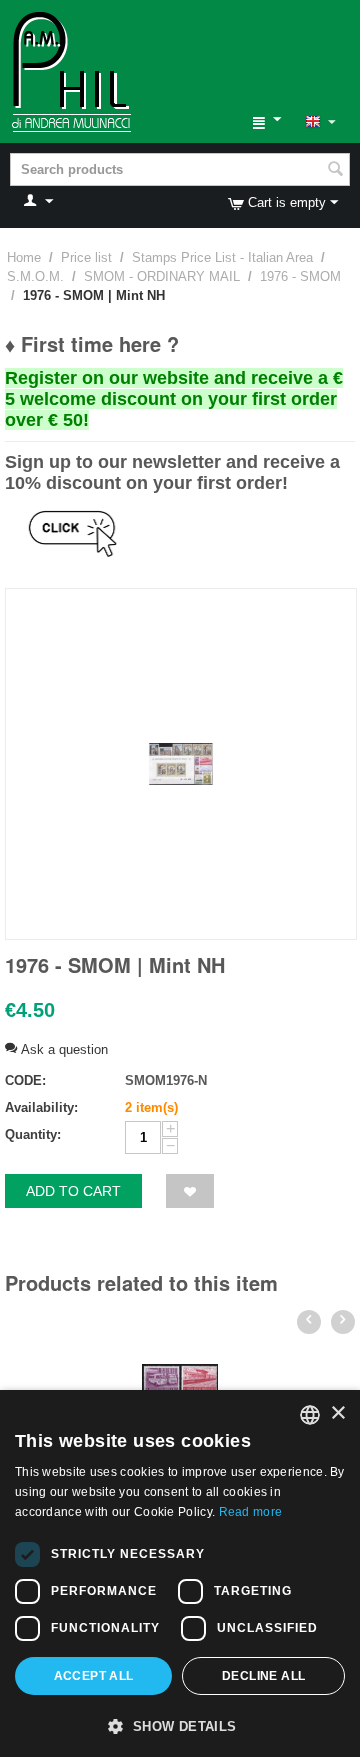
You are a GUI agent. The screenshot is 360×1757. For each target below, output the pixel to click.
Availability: (41, 1107)
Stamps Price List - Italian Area (222, 257)
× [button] (337, 1413)
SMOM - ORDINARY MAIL (162, 276)
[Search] (335, 171)
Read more (251, 1512)
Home (24, 257)
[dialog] (180, 1573)
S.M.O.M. (35, 276)
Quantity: (33, 1134)
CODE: (25, 1080)
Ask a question (62, 1049)
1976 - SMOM (300, 276)
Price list (86, 257)
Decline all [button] (263, 1676)
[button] (180, 1725)
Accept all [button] (94, 1676)
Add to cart (73, 1191)
